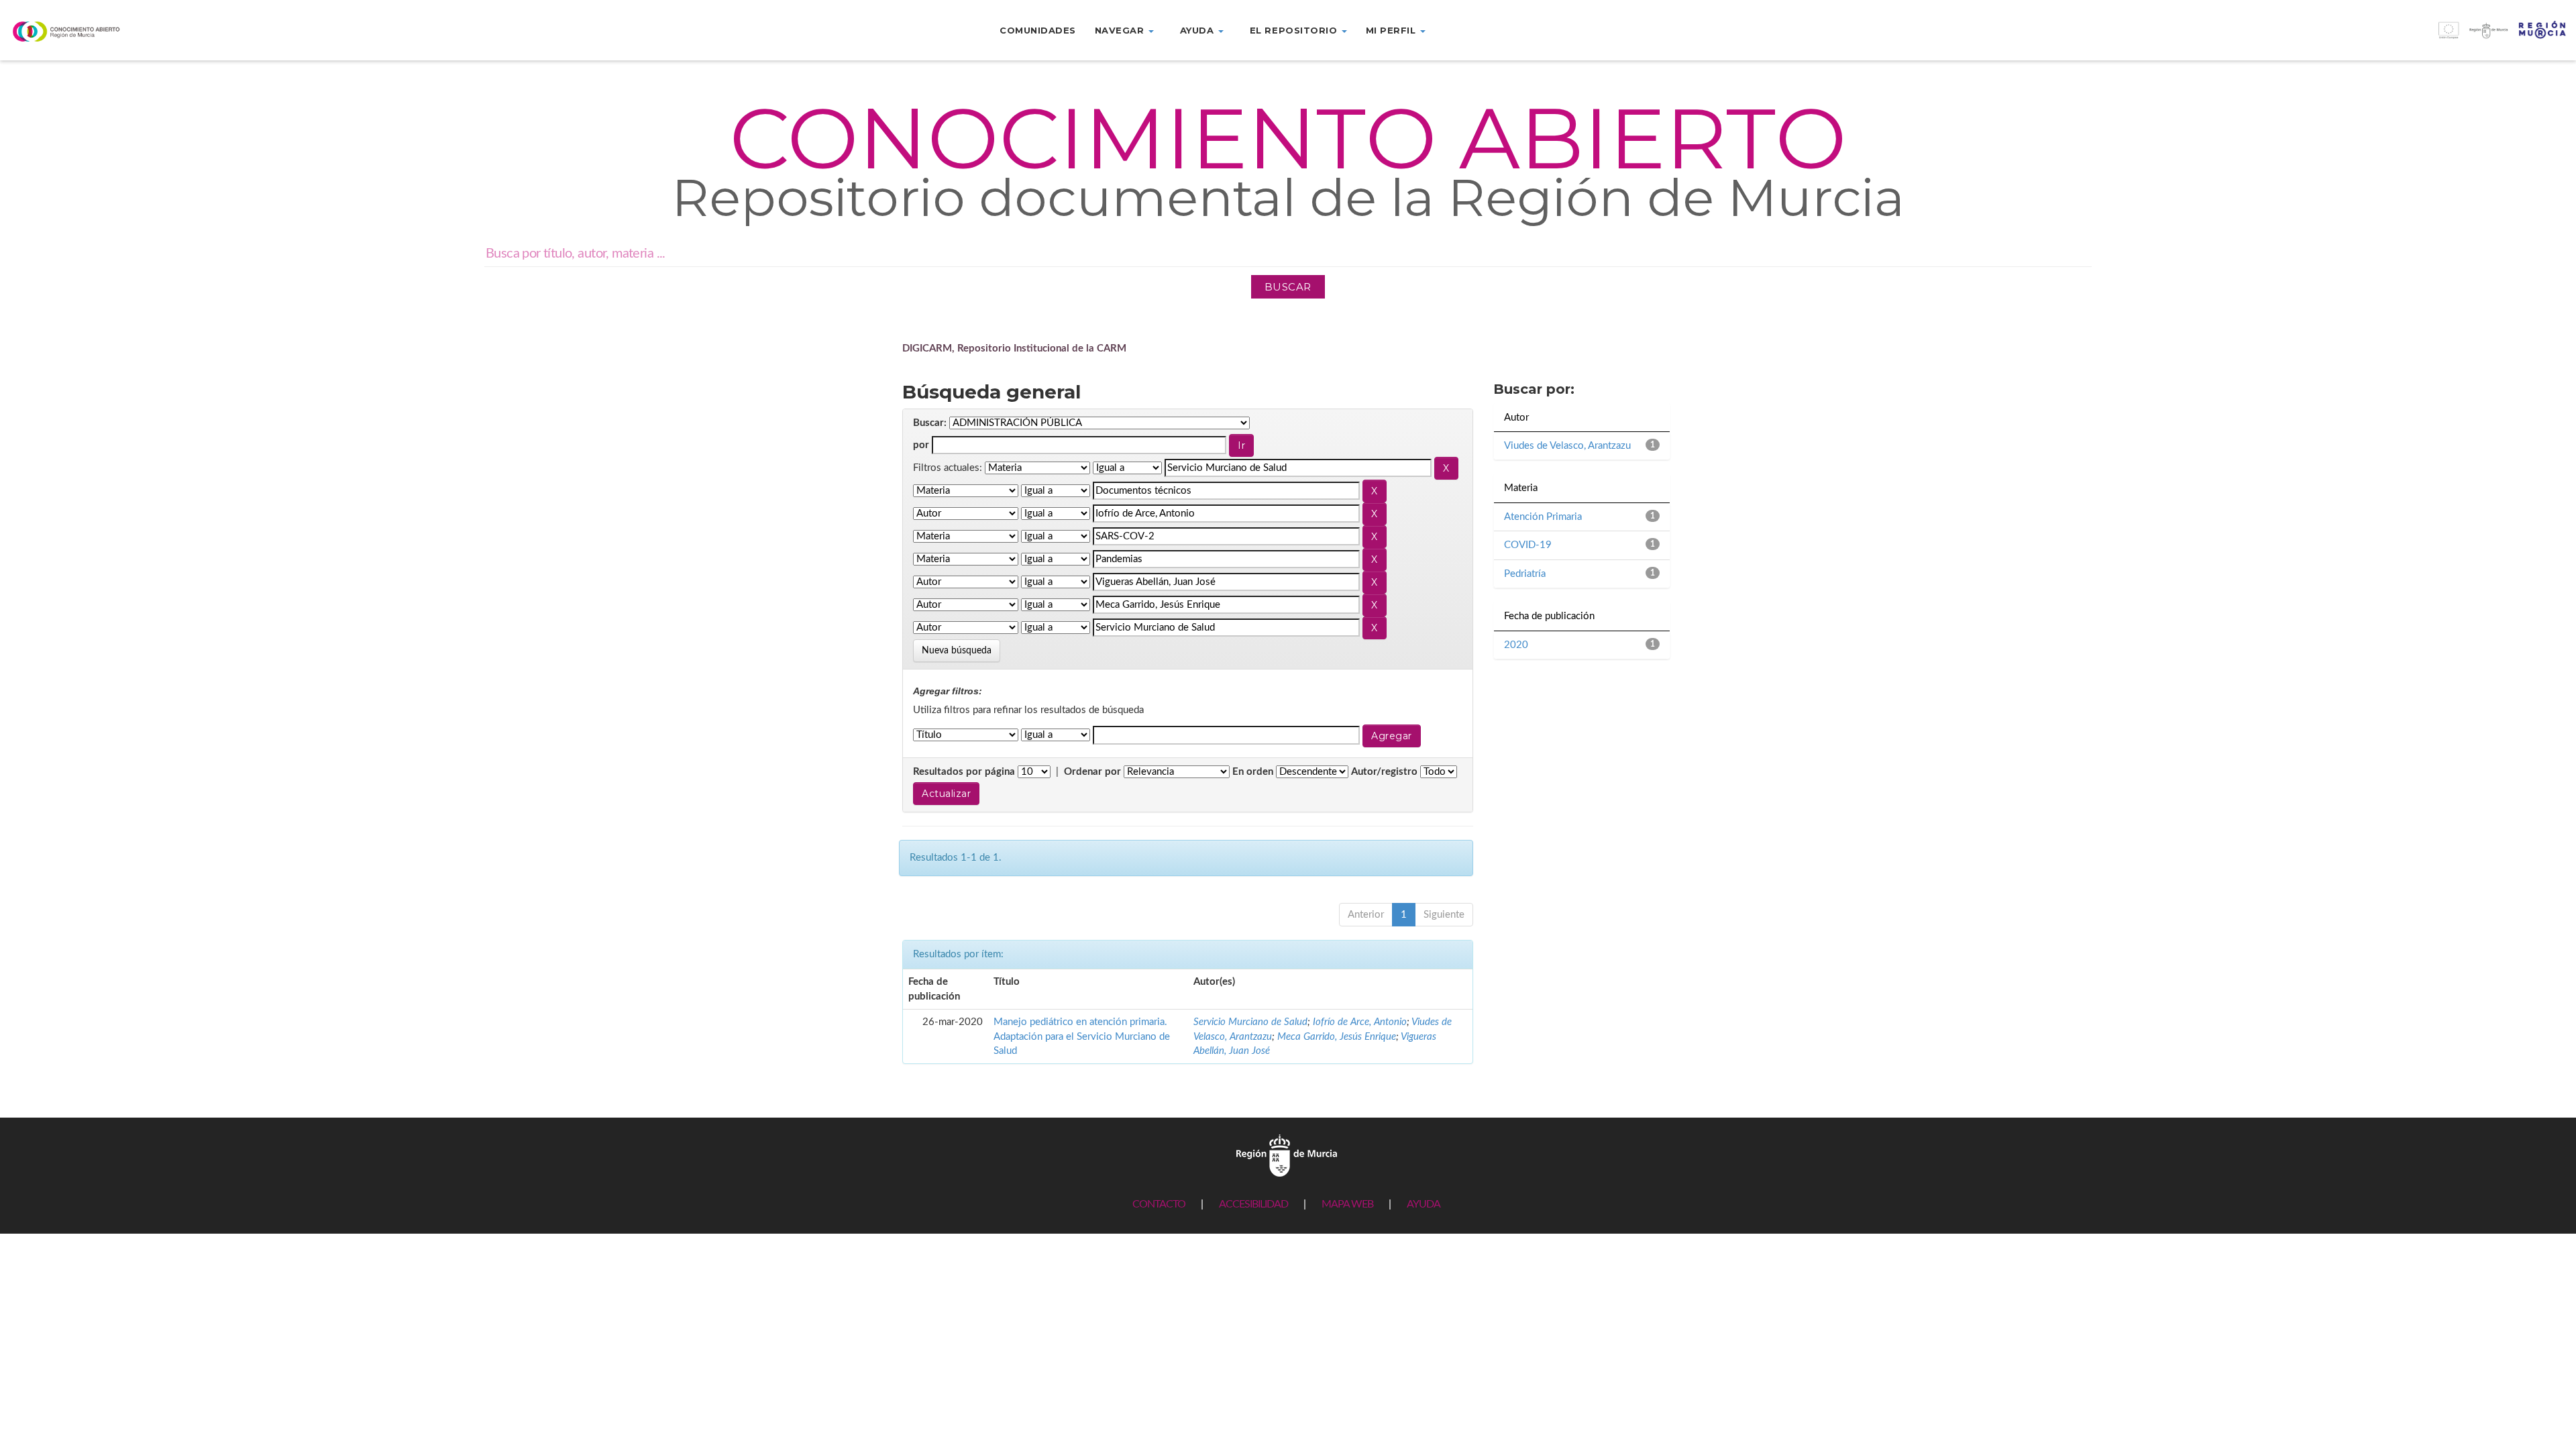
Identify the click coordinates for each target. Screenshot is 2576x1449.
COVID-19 (1528, 545)
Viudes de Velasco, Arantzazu (1567, 446)
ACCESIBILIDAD (1253, 1204)
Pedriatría (1525, 574)
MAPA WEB (1347, 1204)
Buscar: (930, 423)
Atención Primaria (1543, 517)
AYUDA (1424, 1204)
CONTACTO (1159, 1204)
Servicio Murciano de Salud (1250, 1022)
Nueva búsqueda (957, 651)
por (921, 445)
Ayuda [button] (1198, 30)
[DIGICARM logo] (215, 31)
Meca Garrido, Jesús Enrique (1337, 1037)
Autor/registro (1384, 772)
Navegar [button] (1121, 30)
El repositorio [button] (1295, 30)
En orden (1253, 772)
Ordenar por (1092, 772)
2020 (1516, 645)
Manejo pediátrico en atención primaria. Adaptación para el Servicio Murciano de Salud (1082, 1036)
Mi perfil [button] (1392, 30)
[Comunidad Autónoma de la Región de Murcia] (1287, 1156)
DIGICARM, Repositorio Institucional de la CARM (1014, 348)
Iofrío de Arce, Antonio (1360, 1022)
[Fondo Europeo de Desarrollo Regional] (2254, 37)
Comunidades (1038, 30)
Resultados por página (964, 772)
